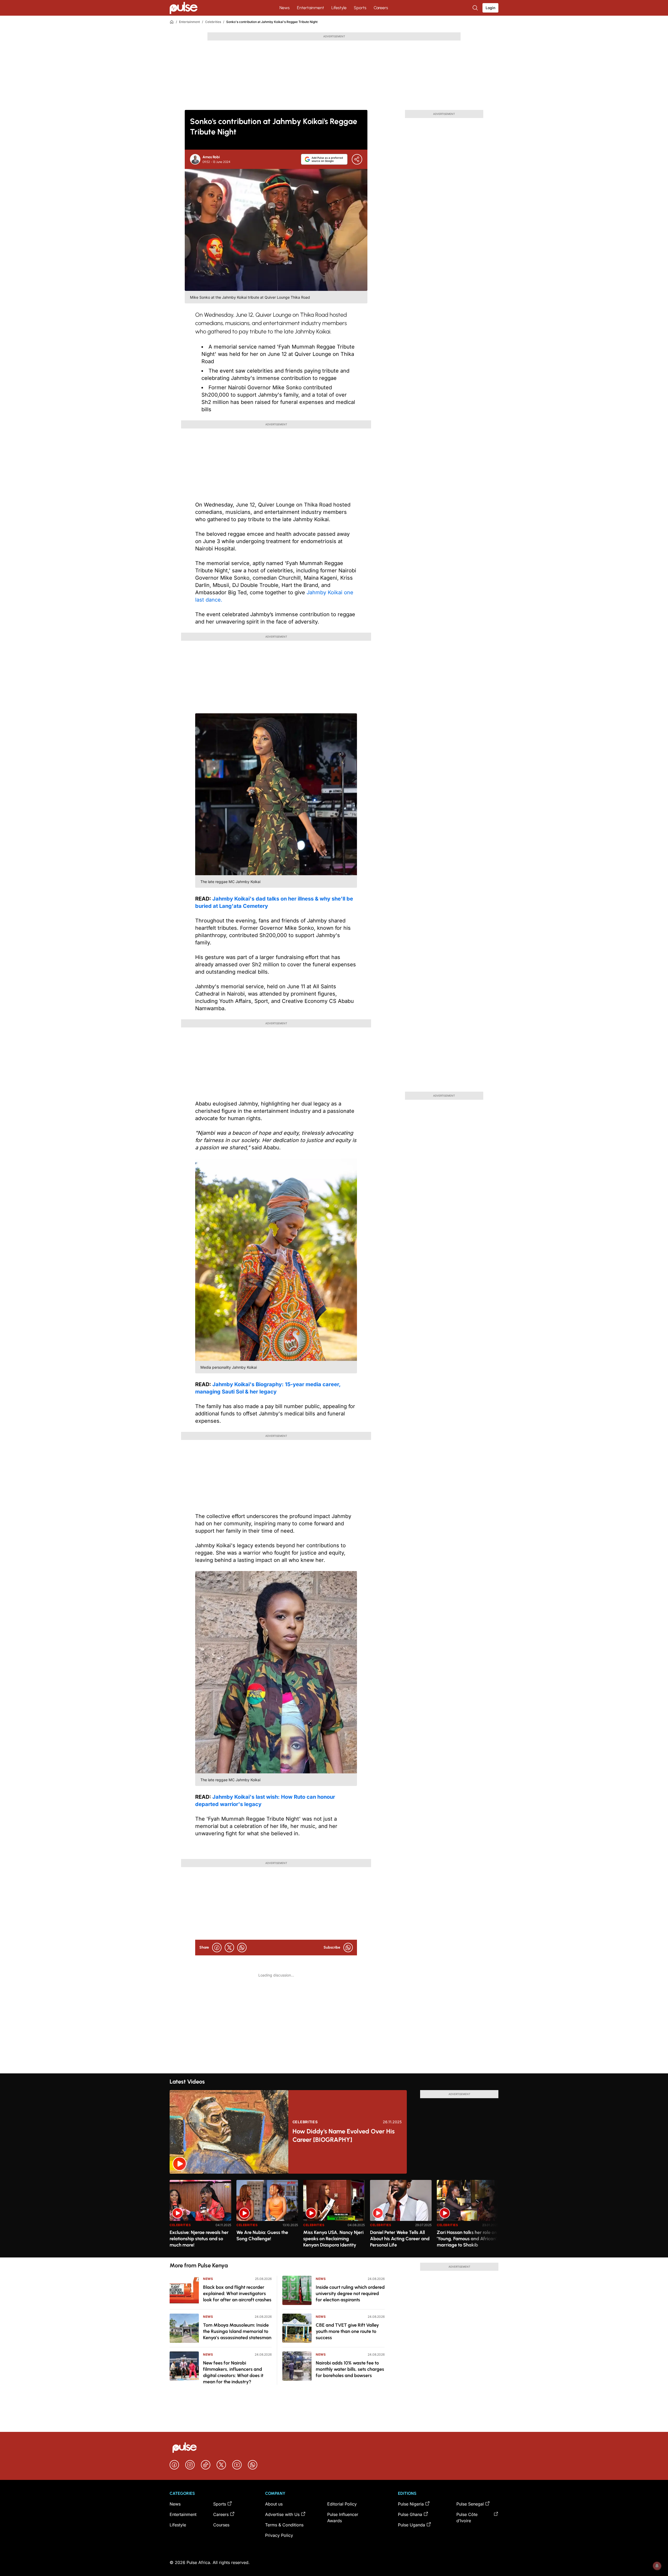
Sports (360, 8)
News (285, 8)
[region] (334, 2216)
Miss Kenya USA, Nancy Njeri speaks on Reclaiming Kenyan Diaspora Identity (333, 2239)
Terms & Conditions (284, 2525)
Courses (221, 2525)
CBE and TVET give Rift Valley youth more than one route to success (347, 2331)
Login (490, 8)
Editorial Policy (342, 2504)
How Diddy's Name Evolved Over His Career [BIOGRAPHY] (344, 2135)
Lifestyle (339, 8)
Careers (381, 8)
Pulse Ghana (410, 2514)
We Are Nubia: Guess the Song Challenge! (262, 2236)
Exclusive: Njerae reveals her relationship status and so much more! (199, 2239)
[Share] (357, 159)
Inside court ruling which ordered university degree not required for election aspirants (350, 2293)
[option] (200, 2217)
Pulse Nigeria (411, 2504)
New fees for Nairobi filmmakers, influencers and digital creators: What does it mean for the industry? (233, 2372)
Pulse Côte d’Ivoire (467, 2518)
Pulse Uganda (411, 2525)
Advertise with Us (282, 2514)
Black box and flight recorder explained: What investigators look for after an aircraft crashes (237, 2293)
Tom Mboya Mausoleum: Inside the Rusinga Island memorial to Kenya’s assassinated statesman (237, 2331)
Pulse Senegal (470, 2504)
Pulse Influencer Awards (343, 2518)
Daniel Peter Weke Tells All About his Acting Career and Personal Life (400, 2239)
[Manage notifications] (657, 2566)
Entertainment (311, 8)
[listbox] (334, 2216)
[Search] (476, 8)
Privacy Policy (279, 2535)
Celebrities (213, 22)
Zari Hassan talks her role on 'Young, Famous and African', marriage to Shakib (467, 2239)
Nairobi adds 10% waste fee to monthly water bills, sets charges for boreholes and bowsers (350, 2369)
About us (274, 2504)
